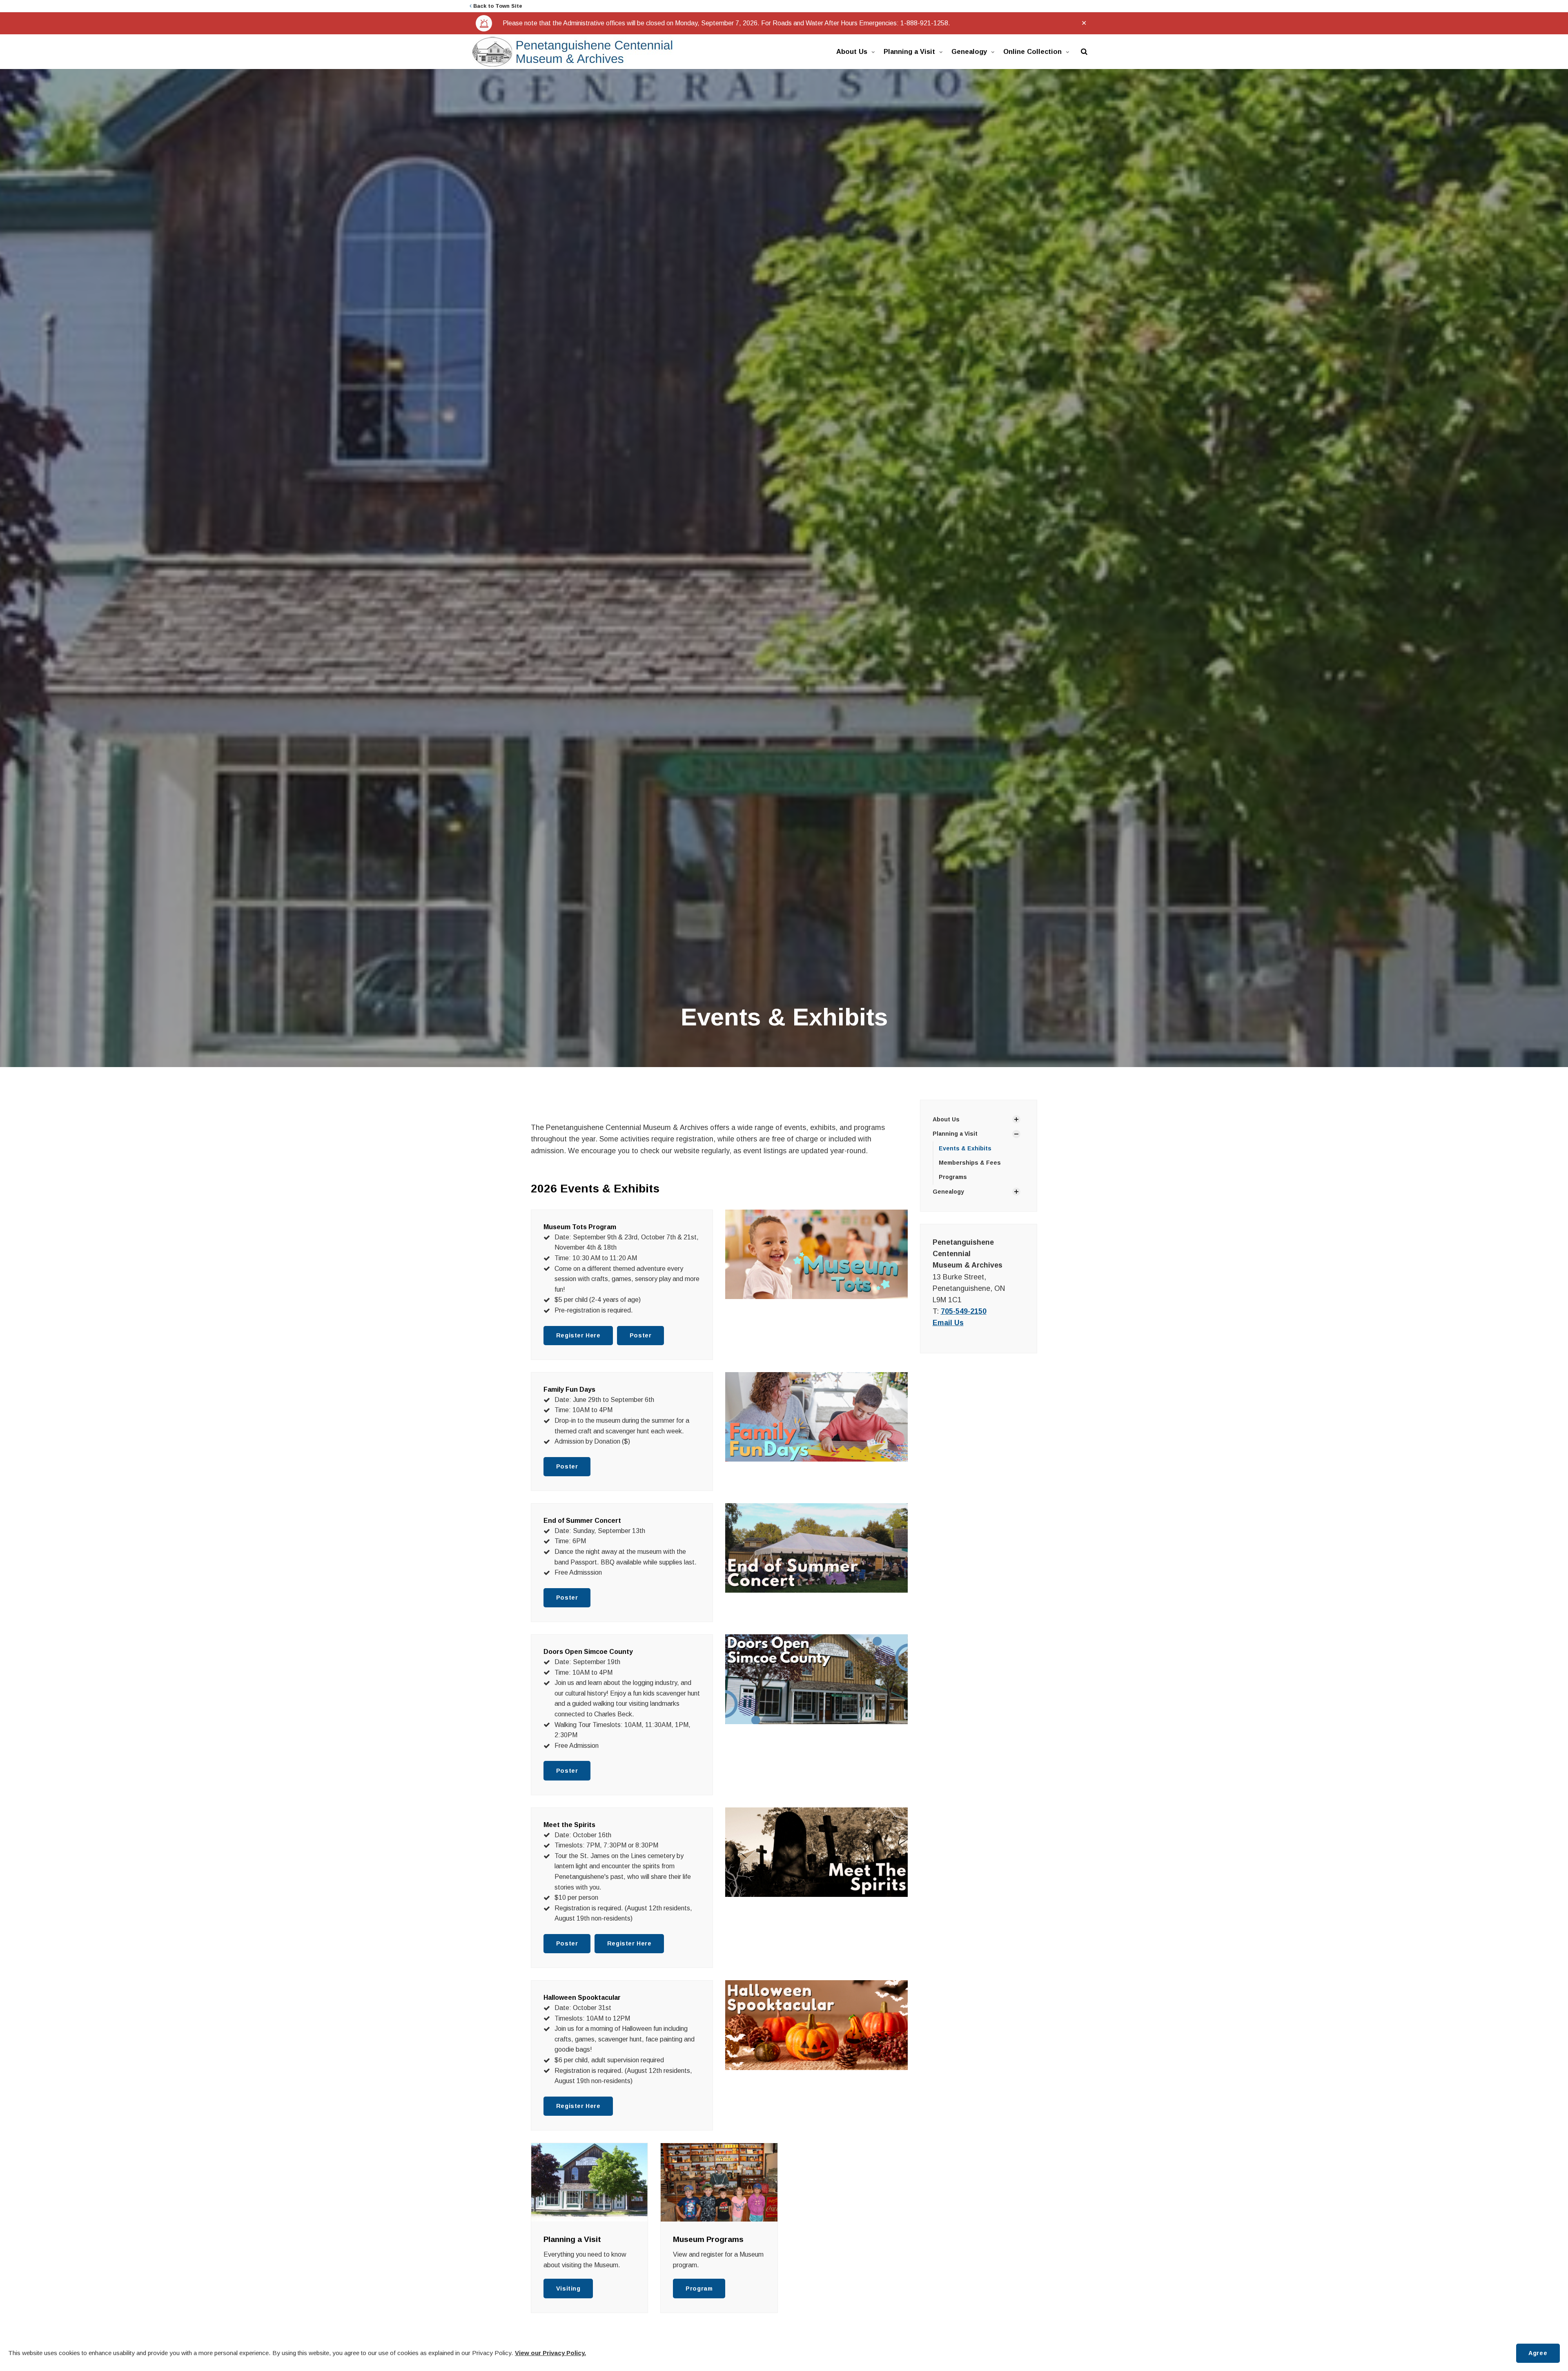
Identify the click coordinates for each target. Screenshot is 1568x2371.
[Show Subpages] (1016, 1119)
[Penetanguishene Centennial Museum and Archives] (572, 52)
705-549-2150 (964, 1311)
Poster (640, 1335)
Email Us (948, 1323)
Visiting (568, 2289)
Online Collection (1032, 51)
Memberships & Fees (970, 1163)
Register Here (578, 1335)
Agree (1538, 2353)
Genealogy (969, 51)
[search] (1084, 52)
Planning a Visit (909, 51)
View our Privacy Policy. (550, 2353)
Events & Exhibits (965, 1148)
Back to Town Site (497, 6)
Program (699, 2289)
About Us (852, 51)
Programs (953, 1177)
